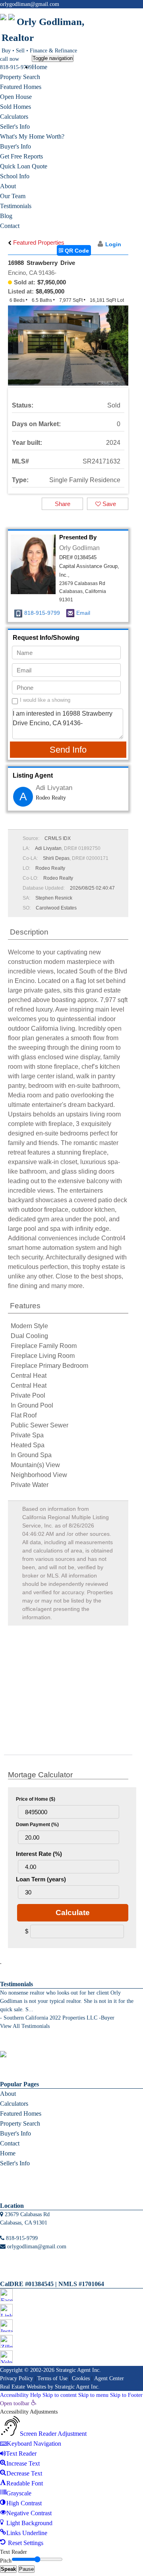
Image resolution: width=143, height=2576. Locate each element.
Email (83, 613)
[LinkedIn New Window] (117, 13)
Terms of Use (52, 2378)
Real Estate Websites (23, 2387)
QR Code (76, 251)
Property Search (20, 77)
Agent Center (109, 2378)
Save (108, 504)
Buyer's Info (15, 146)
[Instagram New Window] (125, 13)
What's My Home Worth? (32, 136)
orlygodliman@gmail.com (30, 4)
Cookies (81, 2378)
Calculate (73, 1913)
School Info (15, 176)
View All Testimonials (25, 2026)
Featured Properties (38, 242)
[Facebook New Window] (110, 13)
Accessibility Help (20, 2395)
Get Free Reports (21, 156)
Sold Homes (15, 107)
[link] (18, 2403)
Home (40, 67)
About (8, 186)
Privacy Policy (16, 2378)
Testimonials (16, 206)
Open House (16, 97)
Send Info (68, 750)
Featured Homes (21, 87)
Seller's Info (15, 126)
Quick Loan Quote (24, 166)
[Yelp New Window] (139, 13)
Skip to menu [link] (93, 2395)
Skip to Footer (126, 2395)
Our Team (13, 196)
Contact (10, 226)
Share (63, 504)
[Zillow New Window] (132, 13)
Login (113, 244)
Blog (6, 216)
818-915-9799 (16, 67)
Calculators (14, 117)
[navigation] (71, 2474)
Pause (26, 2569)
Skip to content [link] (60, 2395)
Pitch (6, 2561)
